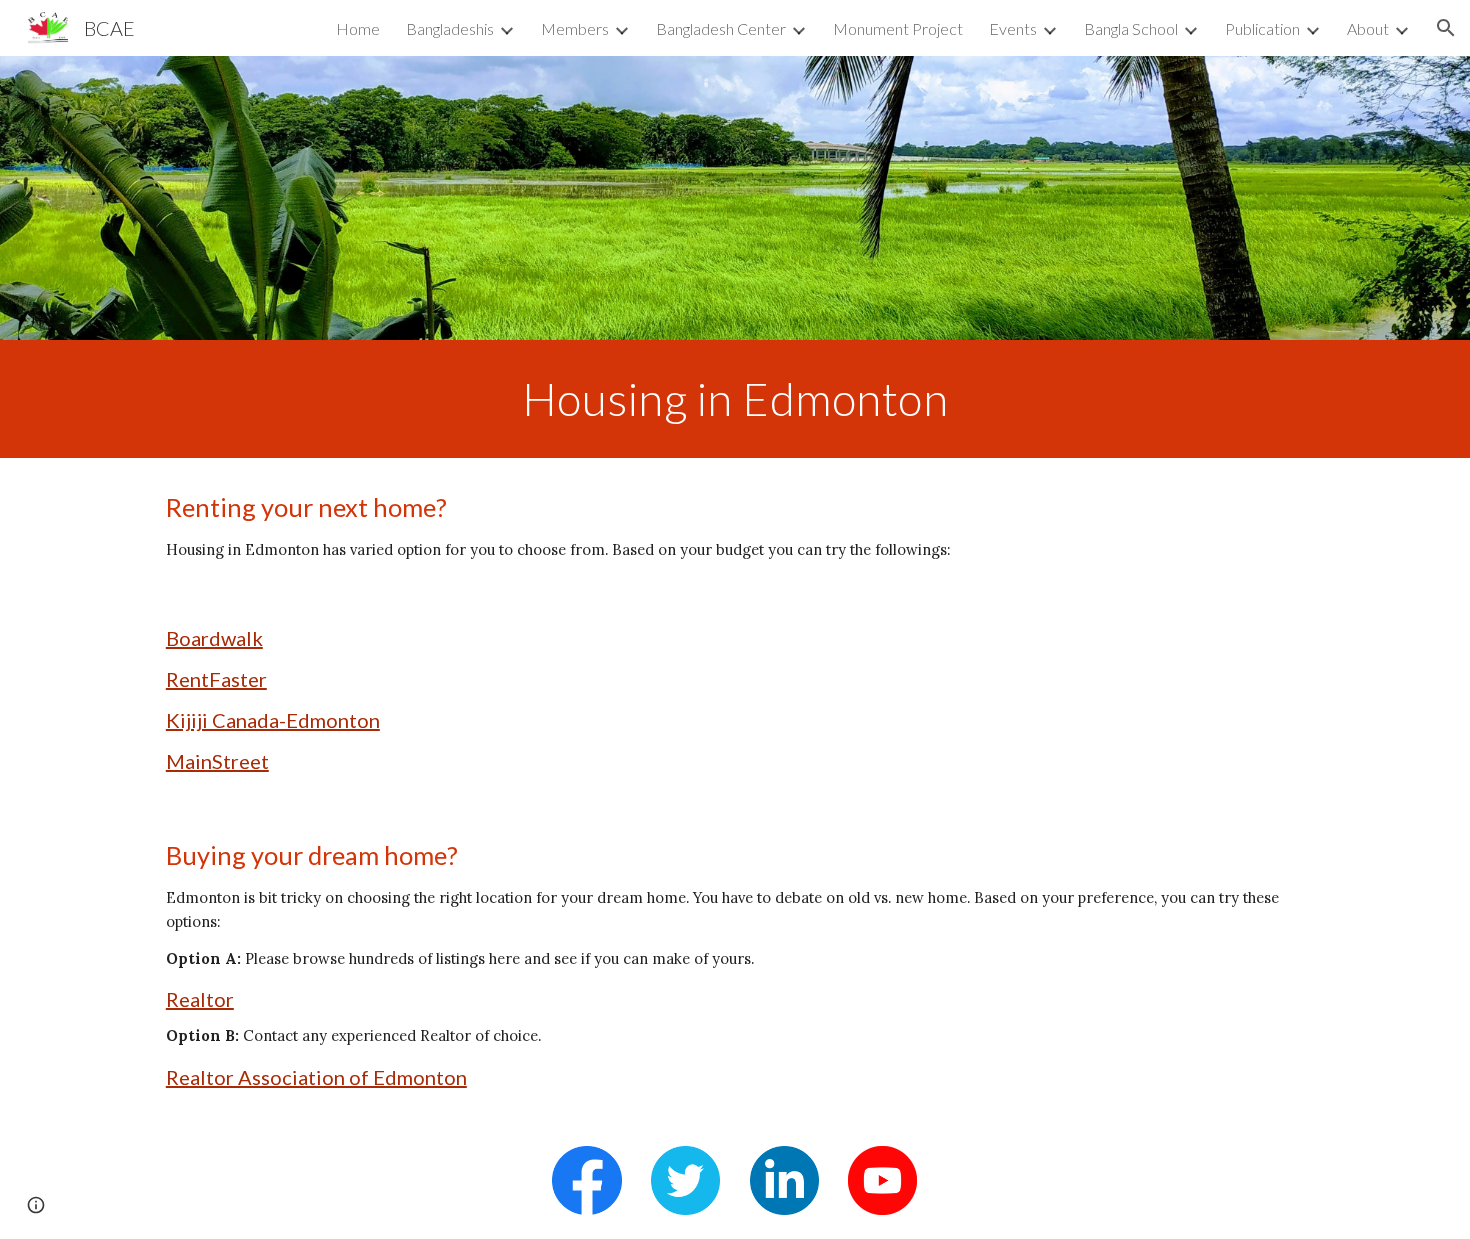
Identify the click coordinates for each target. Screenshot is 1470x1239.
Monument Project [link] (898, 28)
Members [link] (575, 28)
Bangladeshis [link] (450, 28)
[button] (1446, 28)
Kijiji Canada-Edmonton (273, 720)
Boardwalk (214, 638)
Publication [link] (1262, 28)
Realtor (200, 999)
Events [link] (1013, 28)
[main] (735, 399)
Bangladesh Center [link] (721, 28)
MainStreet (217, 761)
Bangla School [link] (1131, 28)
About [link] (1368, 28)
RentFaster (216, 679)
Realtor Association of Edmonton (316, 1077)
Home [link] (358, 28)
